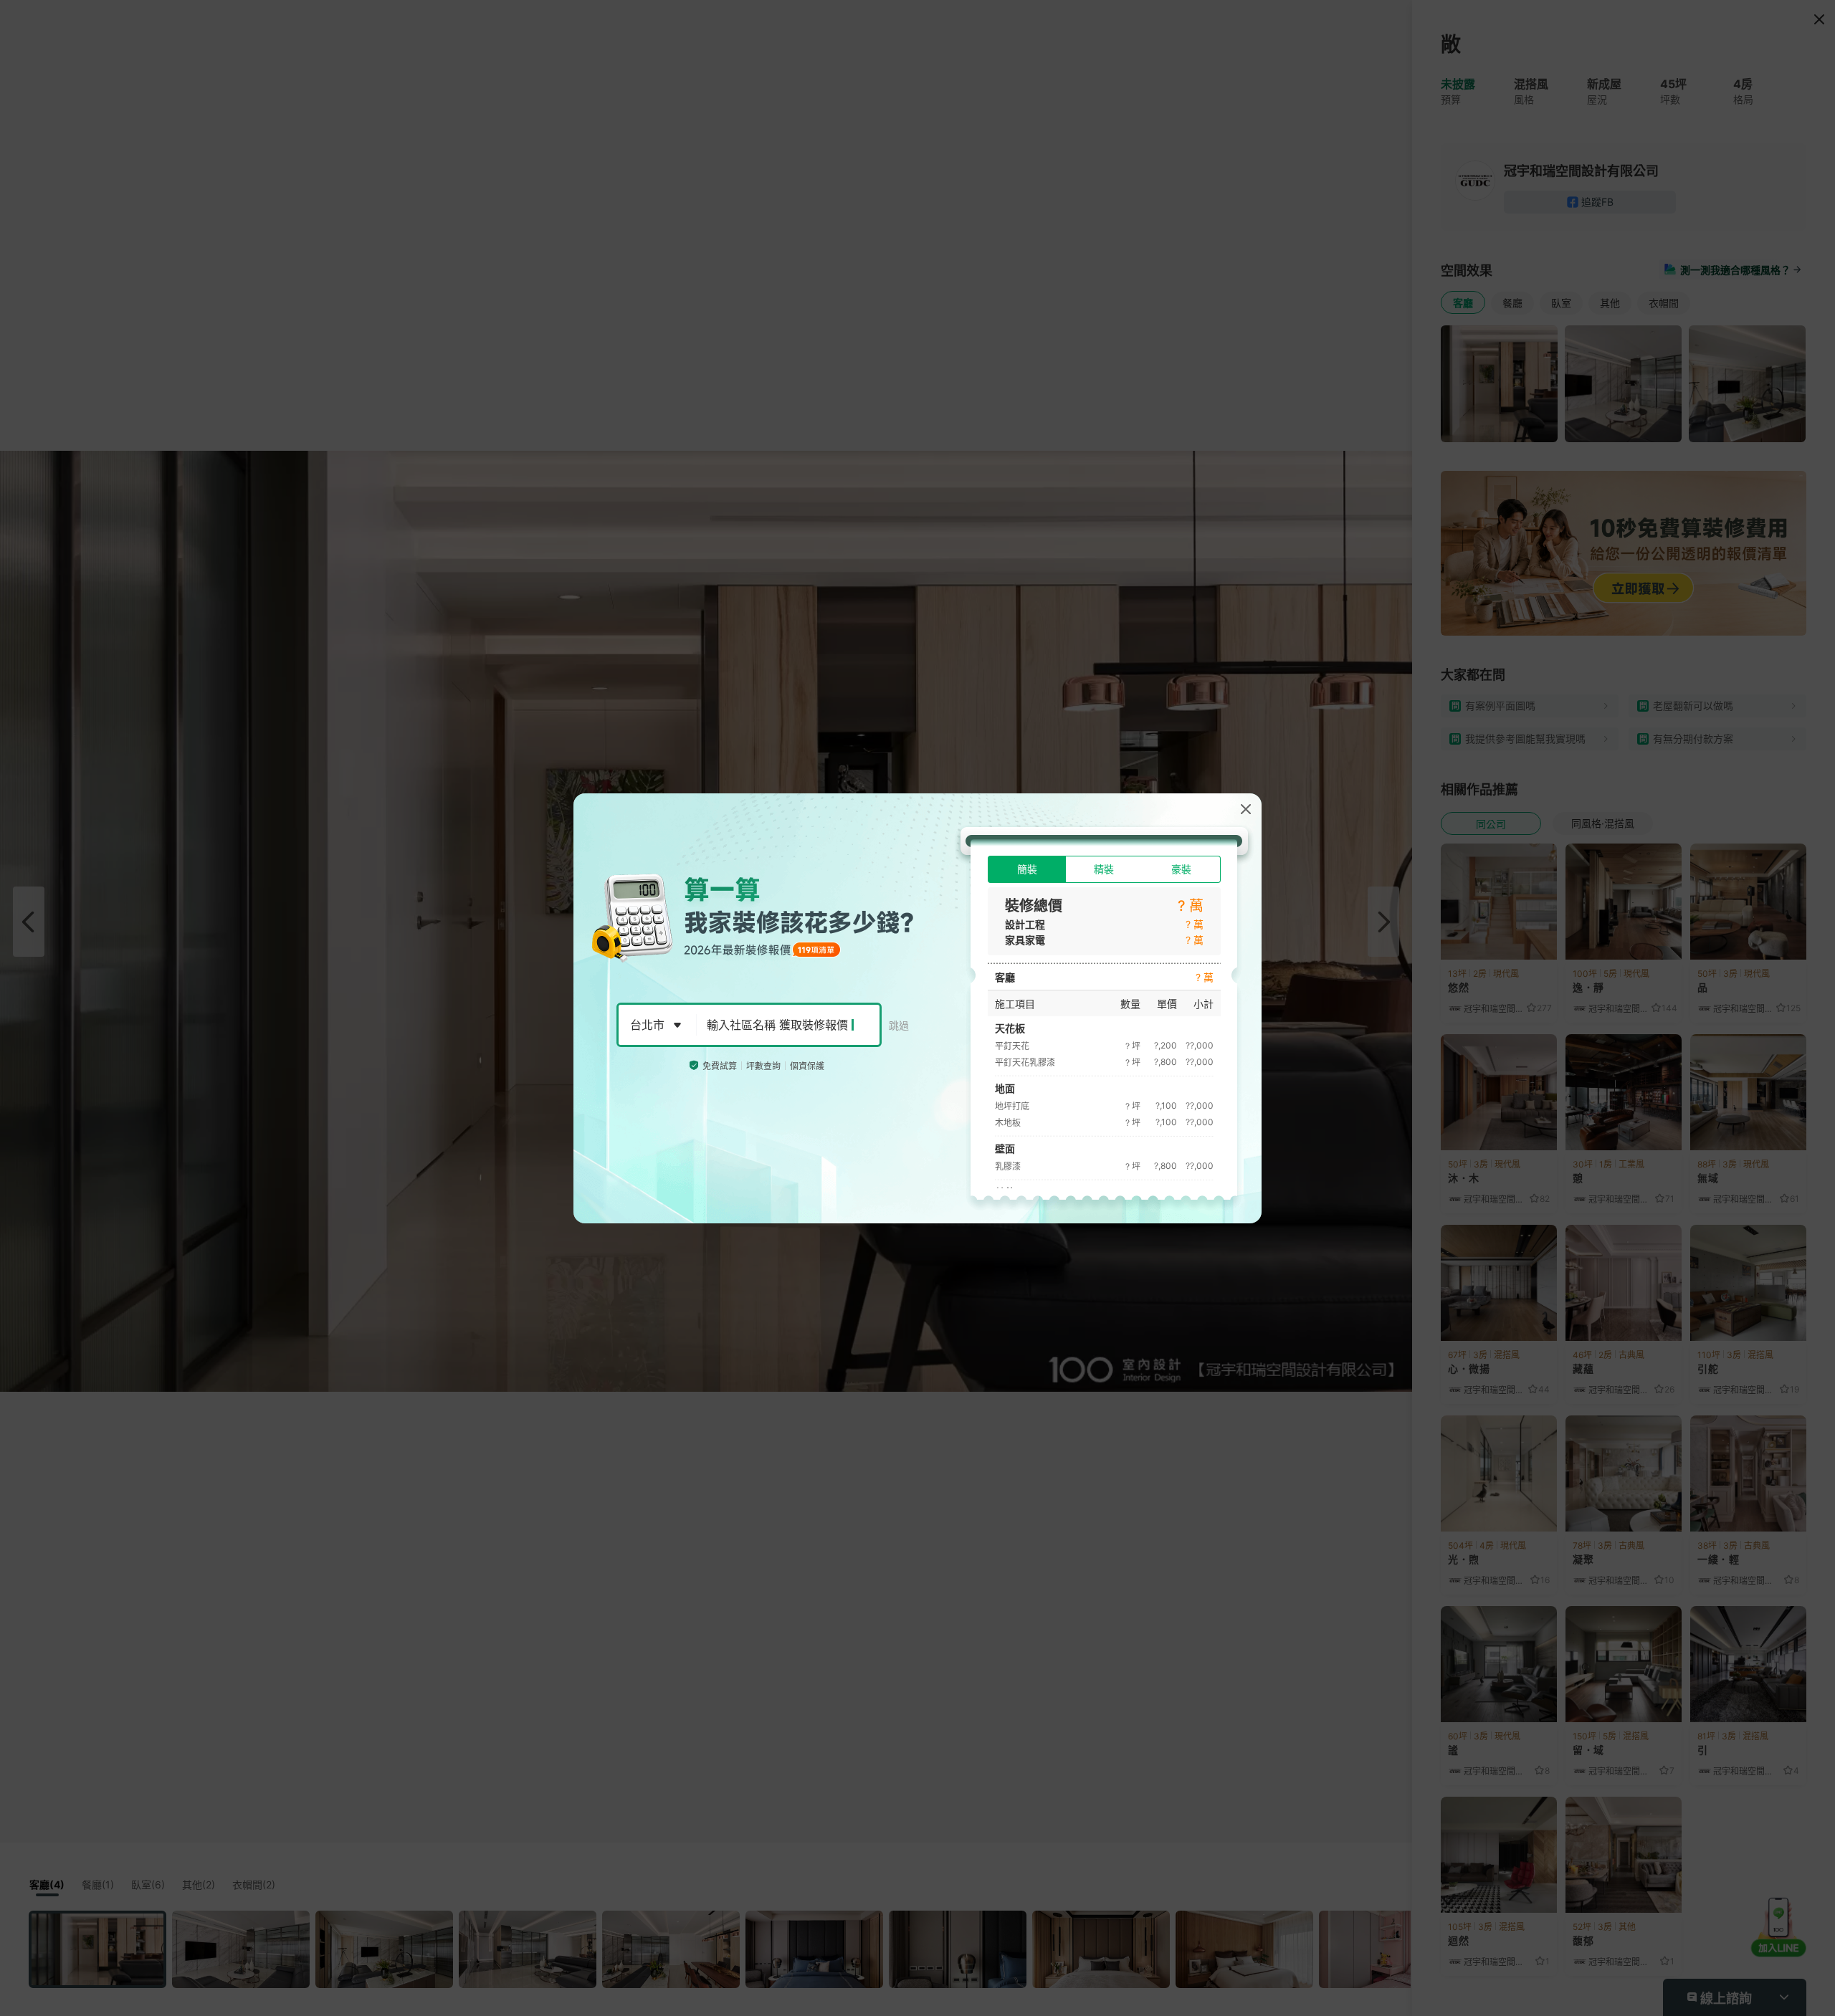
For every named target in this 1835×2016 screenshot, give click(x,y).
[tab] (1027, 869)
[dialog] (917, 1008)
